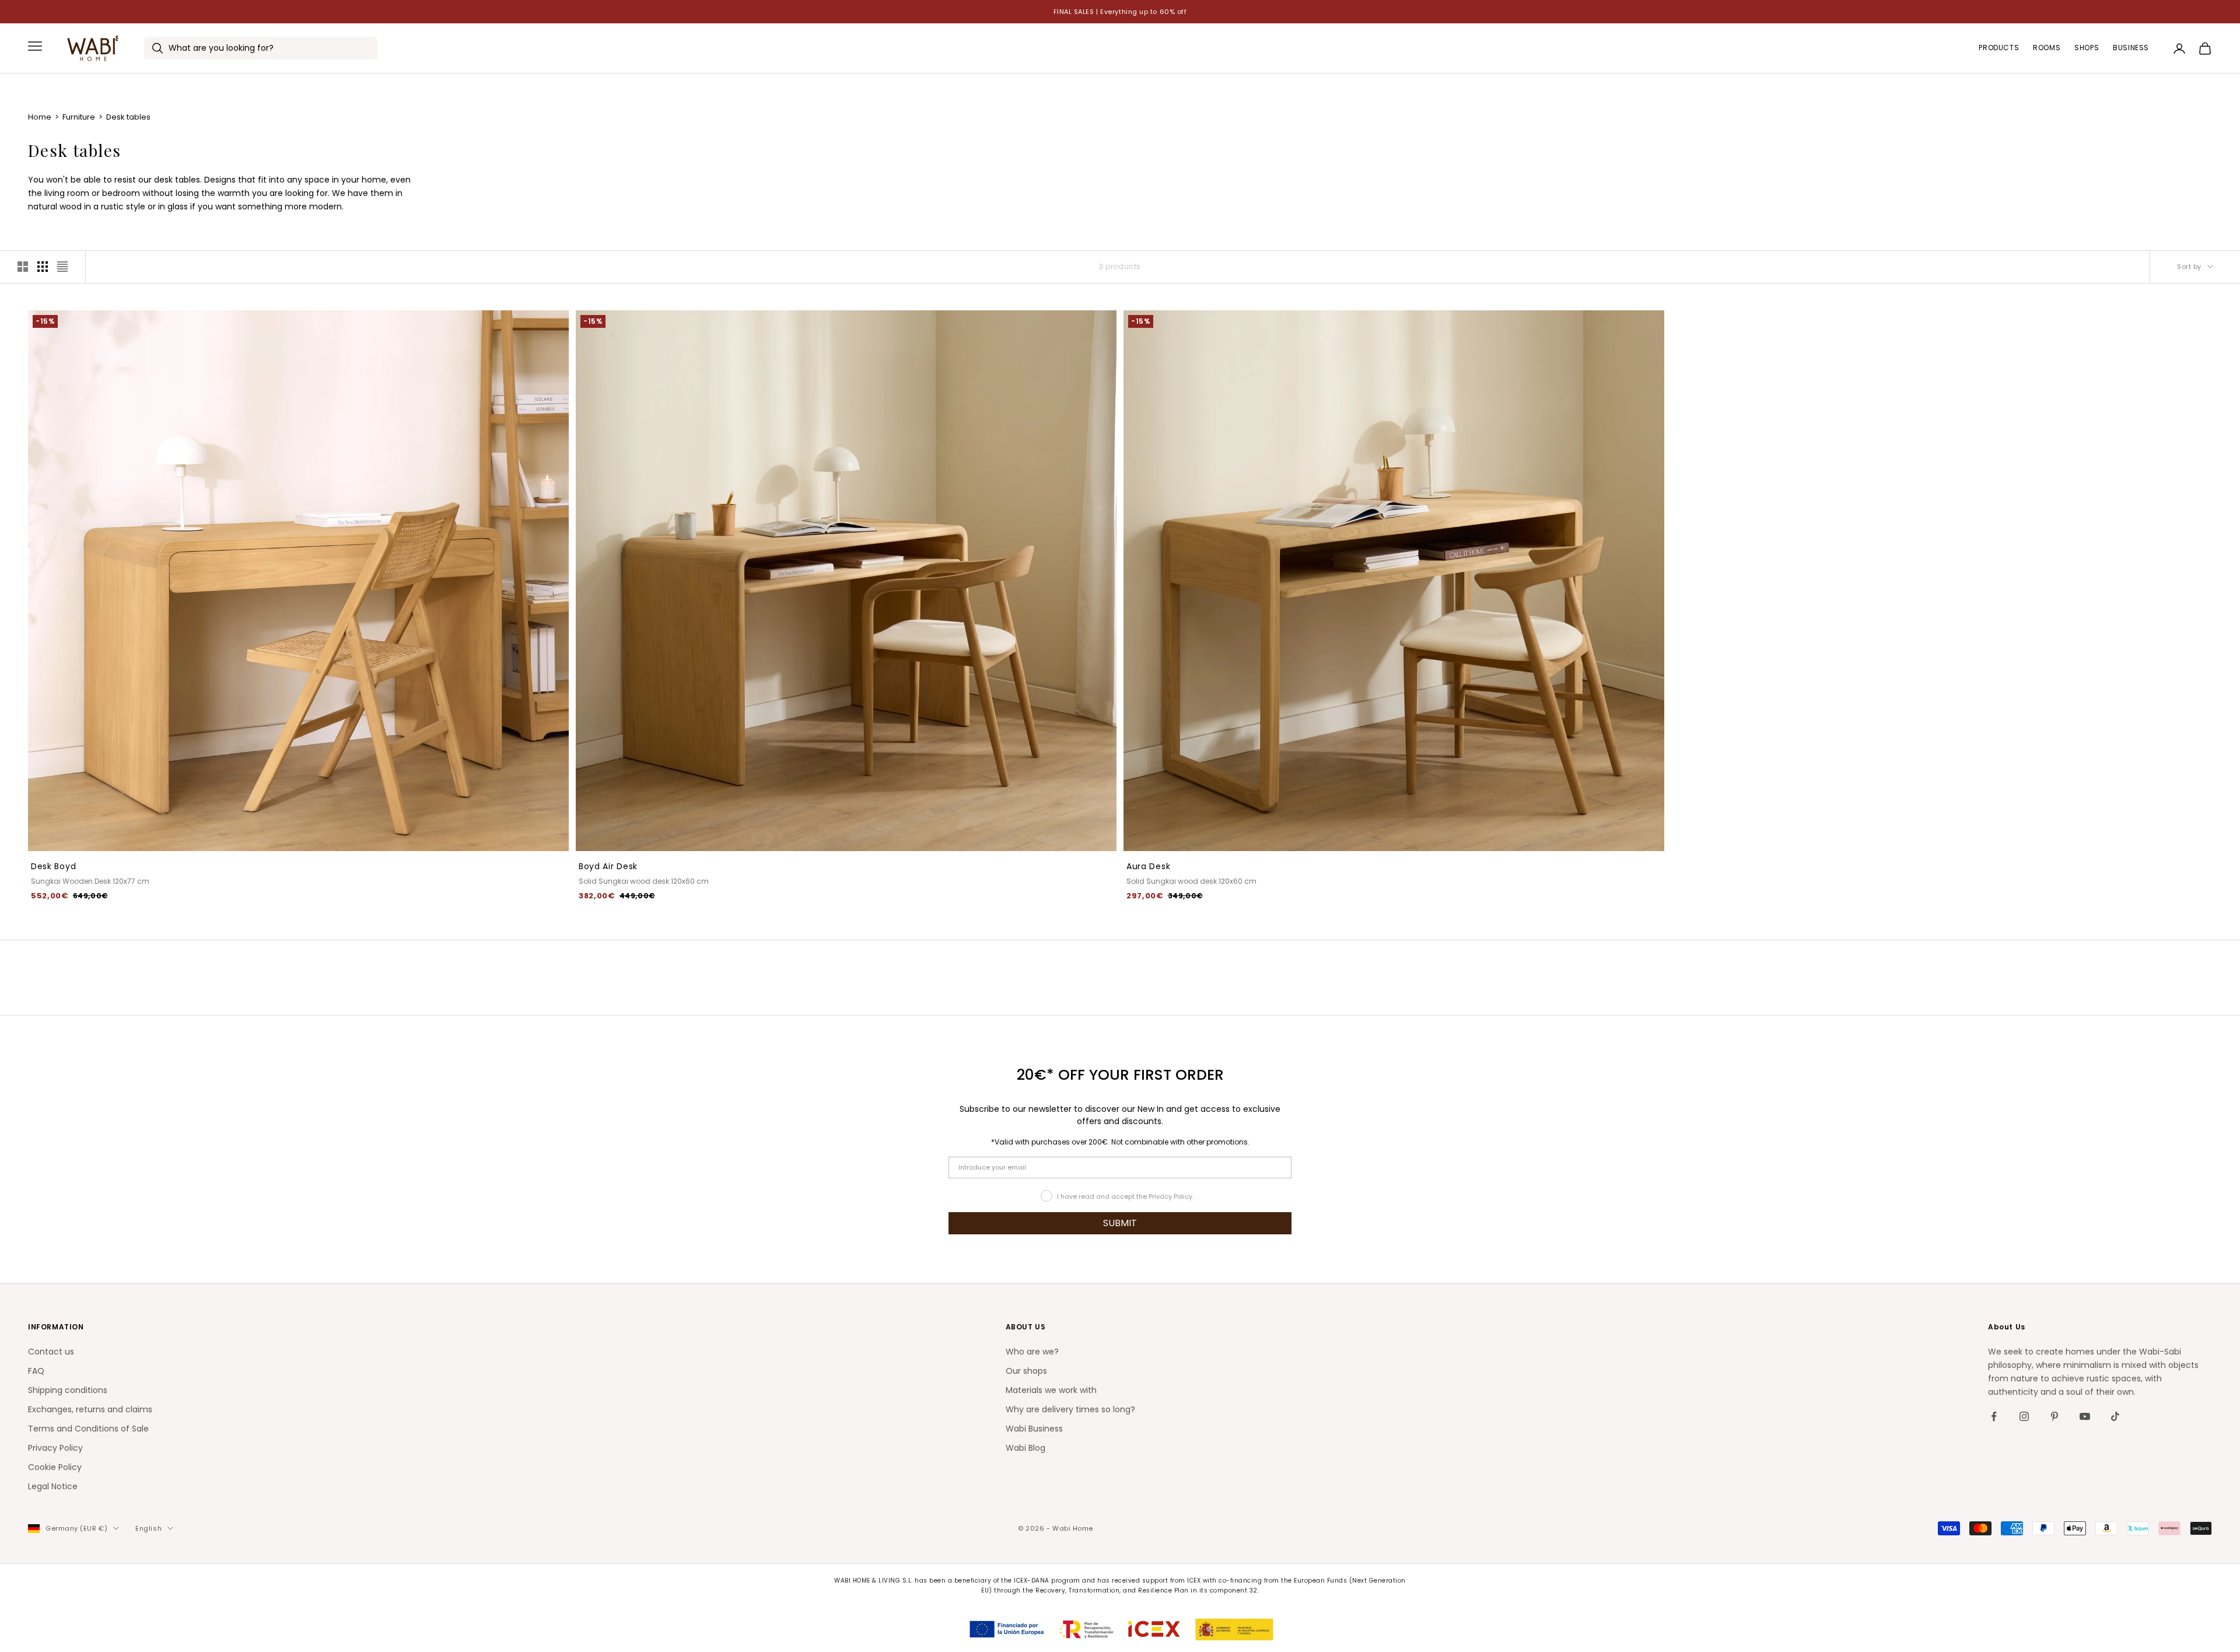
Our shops (1026, 1371)
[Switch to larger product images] (23, 267)
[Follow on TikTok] (2115, 1416)
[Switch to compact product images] (62, 267)
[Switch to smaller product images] (43, 267)
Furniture (80, 117)
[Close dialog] (236, 1456)
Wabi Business (1034, 1429)
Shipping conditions (68, 1390)
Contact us (51, 1352)
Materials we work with (1051, 1390)
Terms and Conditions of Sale (88, 1429)
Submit (128, 1594)
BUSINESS (2131, 48)
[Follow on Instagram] (2024, 1416)
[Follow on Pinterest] (2054, 1416)
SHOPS (2087, 48)
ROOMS (2047, 48)
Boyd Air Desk (608, 866)
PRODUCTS (1999, 48)
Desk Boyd (53, 866)
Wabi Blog (1025, 1448)
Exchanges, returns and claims (90, 1409)
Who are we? (1032, 1352)
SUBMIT (1120, 1223)
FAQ (36, 1371)
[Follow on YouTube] (2085, 1416)
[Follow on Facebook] (1994, 1416)
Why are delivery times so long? (1070, 1409)
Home (41, 117)
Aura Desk (1148, 866)
